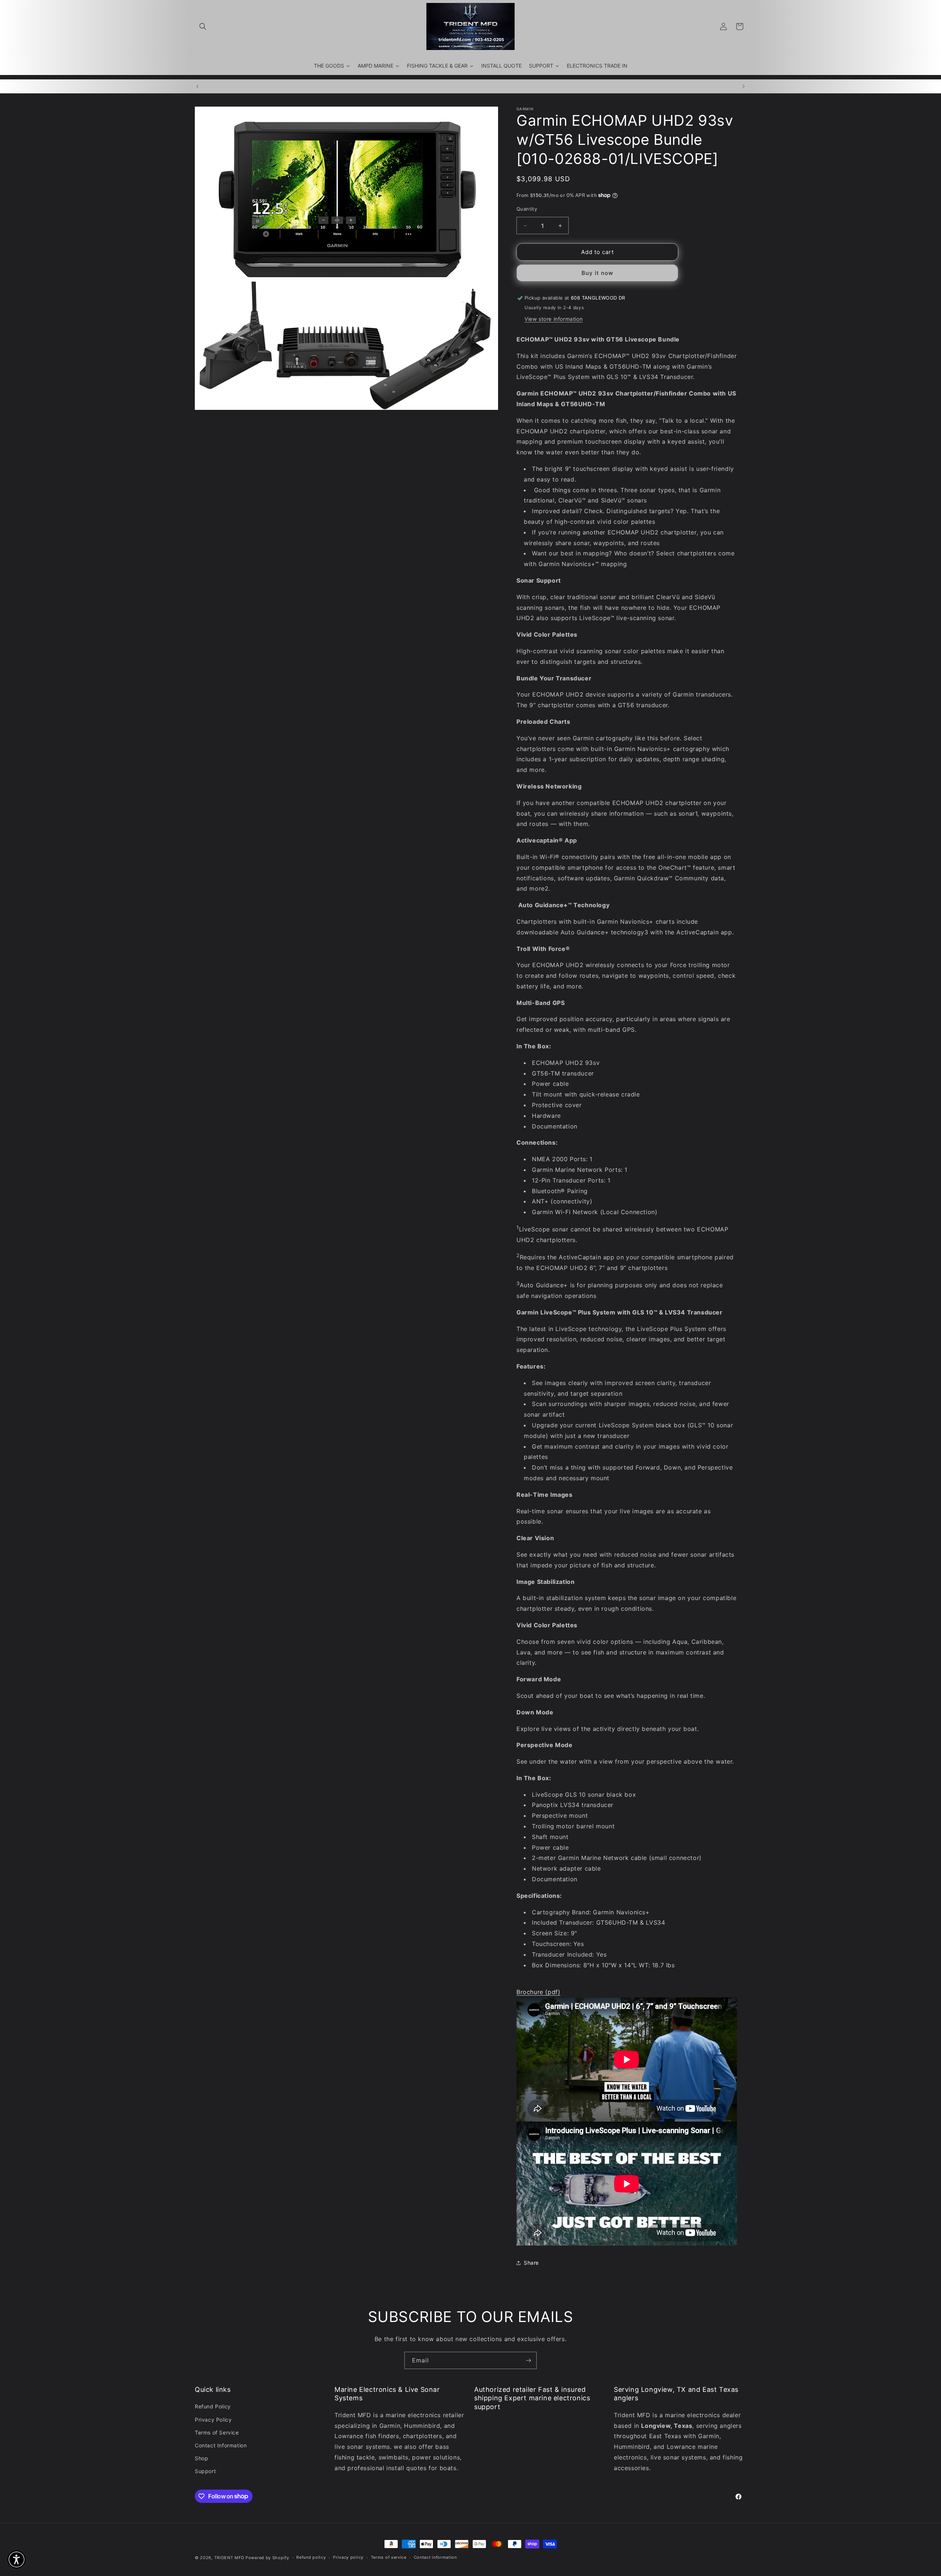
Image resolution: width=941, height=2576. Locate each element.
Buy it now (597, 273)
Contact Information (221, 2445)
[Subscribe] (528, 2360)
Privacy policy (348, 2557)
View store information (554, 319)
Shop (201, 2458)
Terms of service (389, 2557)
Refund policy (311, 2557)
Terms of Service (217, 2432)
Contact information (435, 2557)
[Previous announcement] (197, 86)
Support (205, 2471)
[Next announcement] (744, 86)
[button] (203, 26)
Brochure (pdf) (538, 1992)
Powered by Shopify (267, 2558)
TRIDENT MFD (229, 2558)
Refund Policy (213, 2406)
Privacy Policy (213, 2420)
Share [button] (531, 2263)
